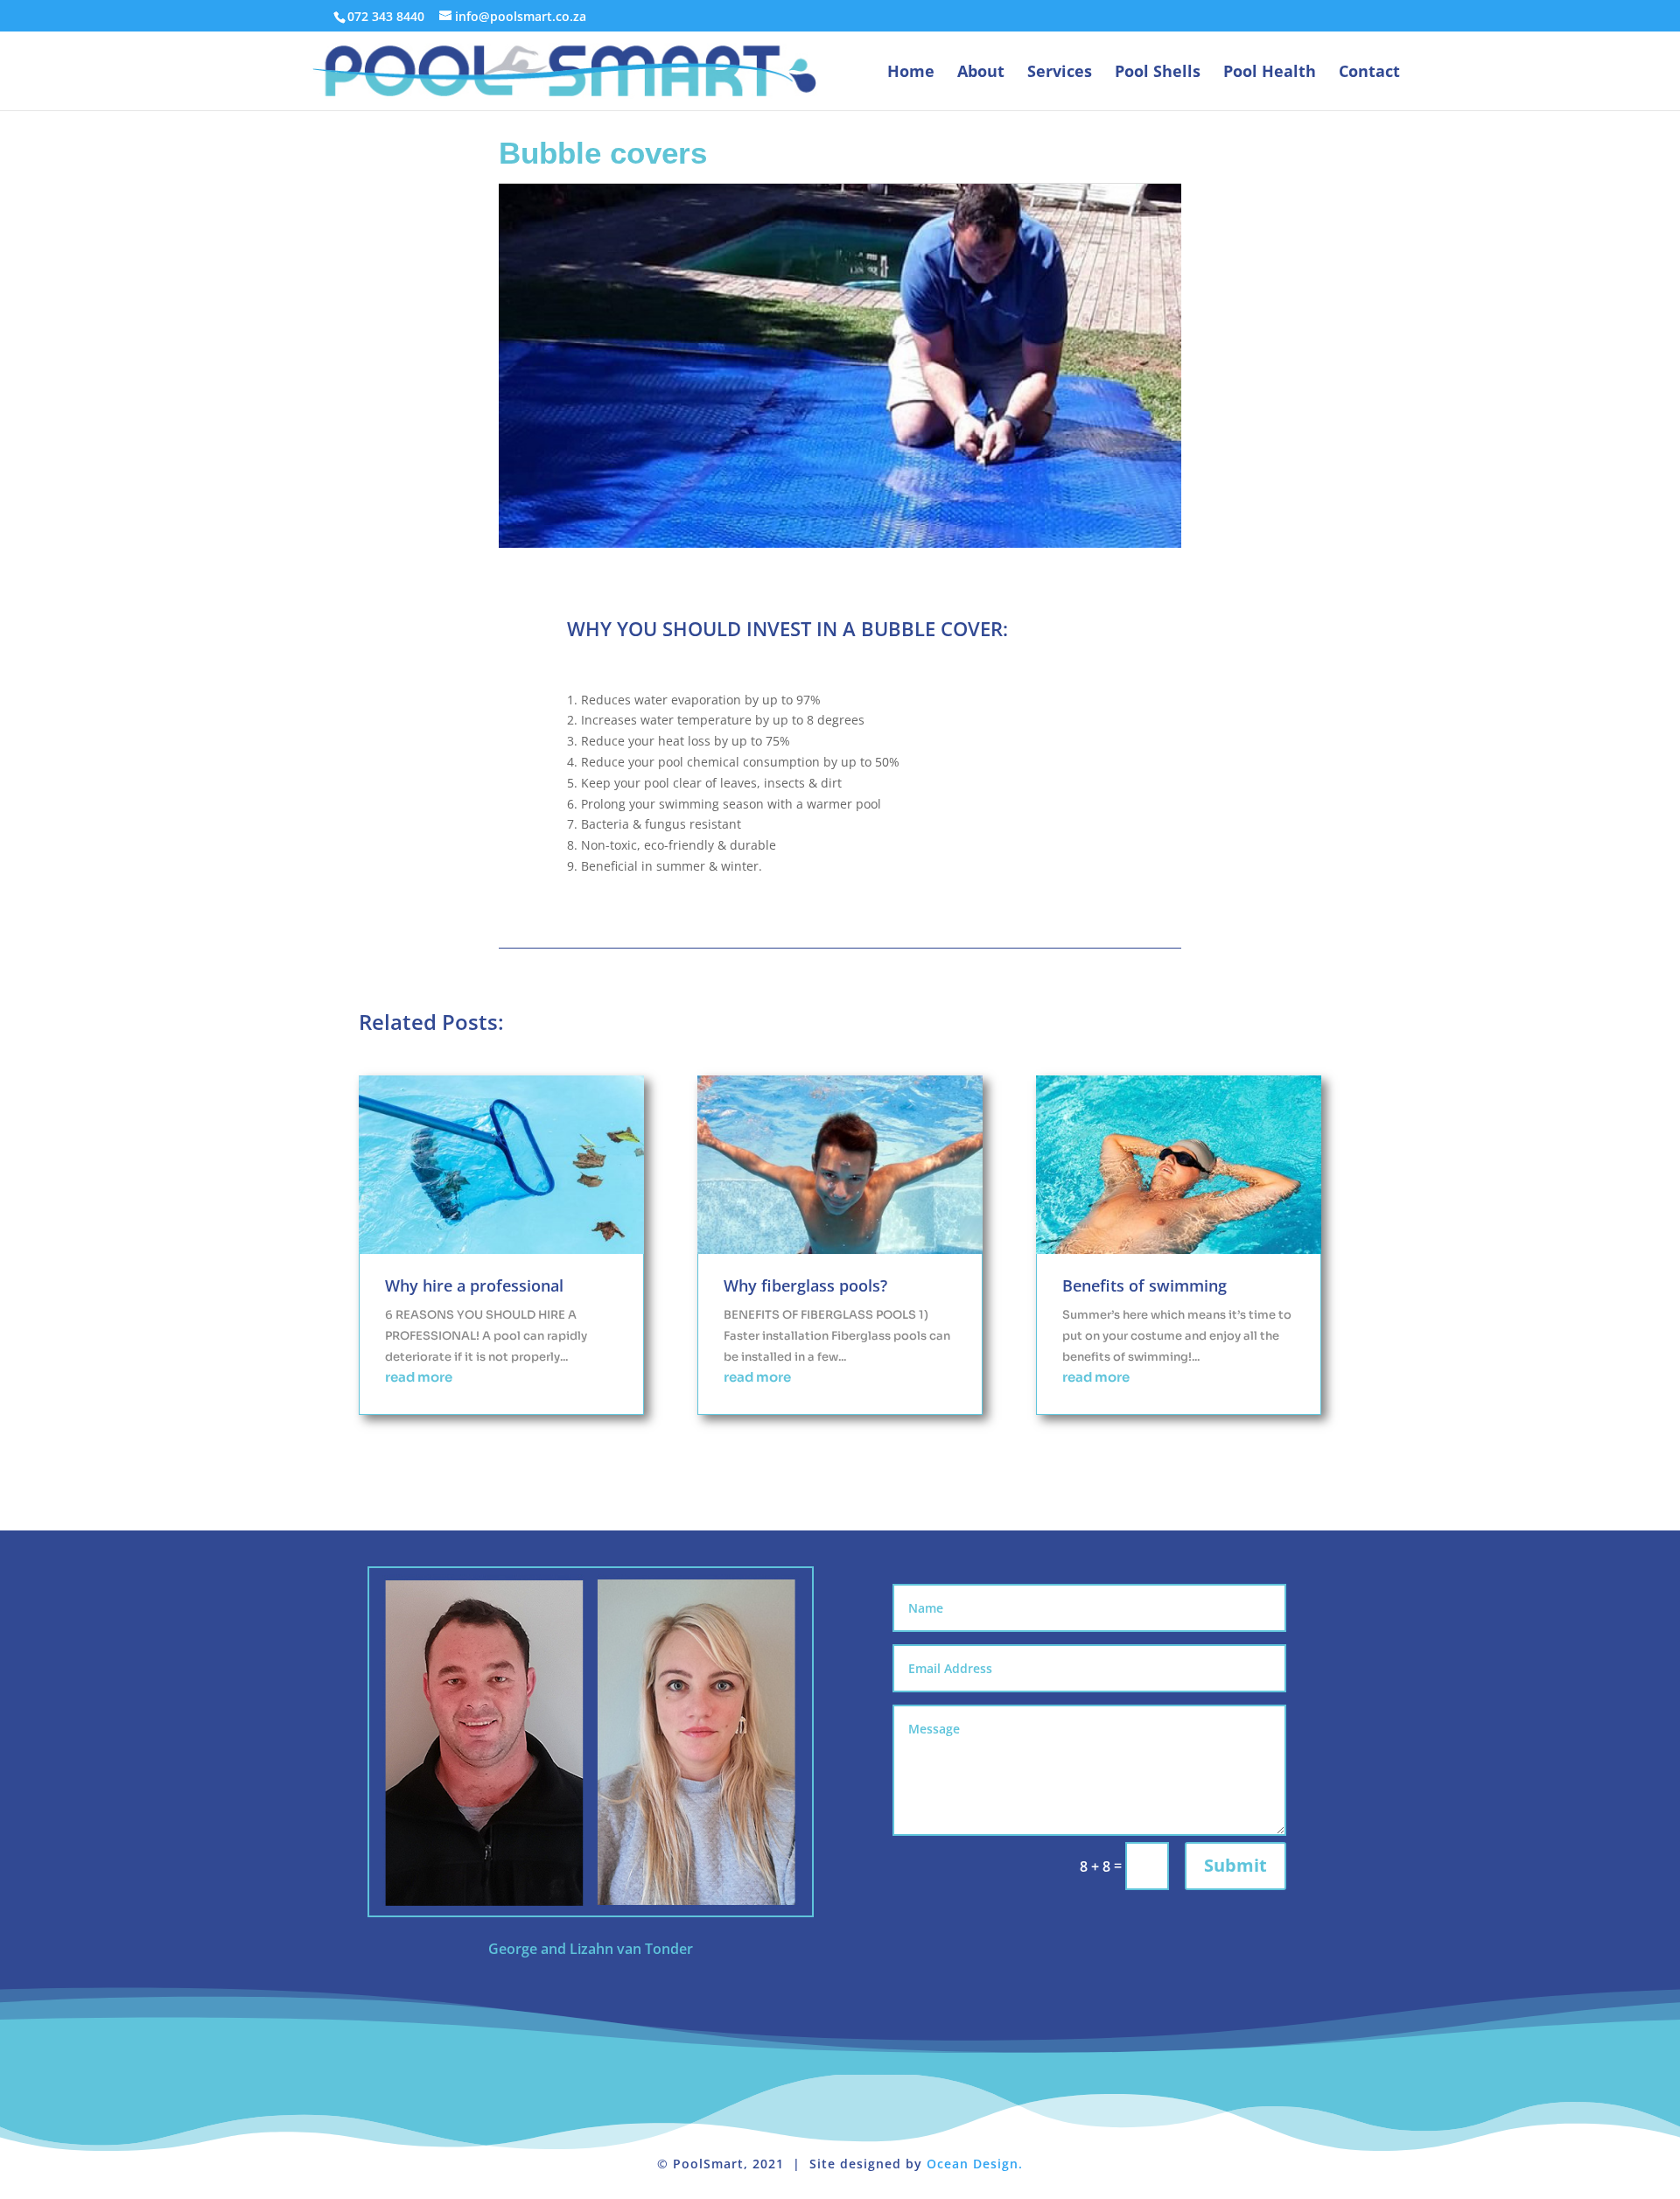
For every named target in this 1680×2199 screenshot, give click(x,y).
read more (419, 1377)
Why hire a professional (474, 1285)
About (981, 73)
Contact (1369, 73)
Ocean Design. (975, 2164)
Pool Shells (1158, 73)
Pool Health (1270, 73)
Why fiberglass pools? (805, 1285)
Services (1060, 73)
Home (911, 73)
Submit (1235, 1865)
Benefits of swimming (1144, 1285)
